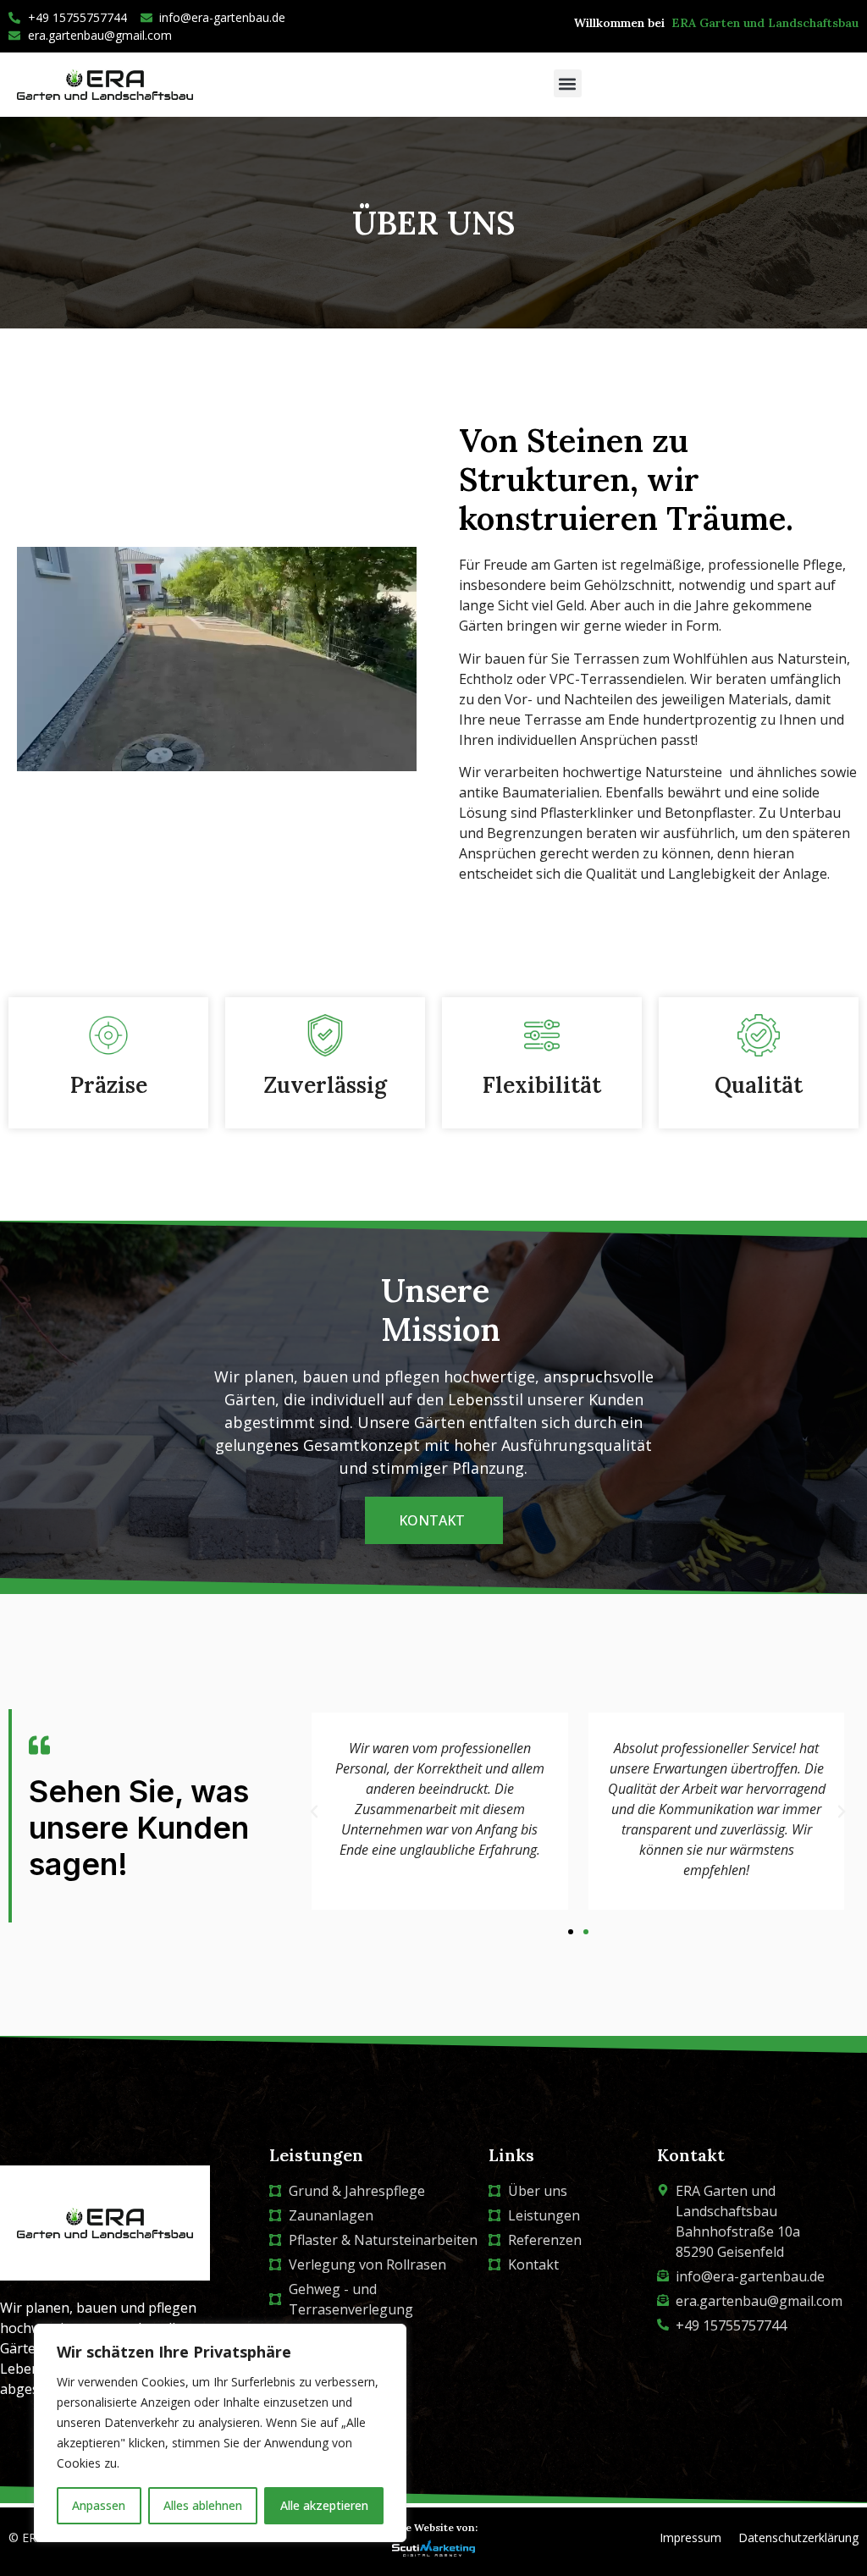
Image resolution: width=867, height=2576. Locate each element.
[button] (568, 83)
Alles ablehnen (203, 2505)
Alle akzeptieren (324, 2505)
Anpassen (99, 2505)
